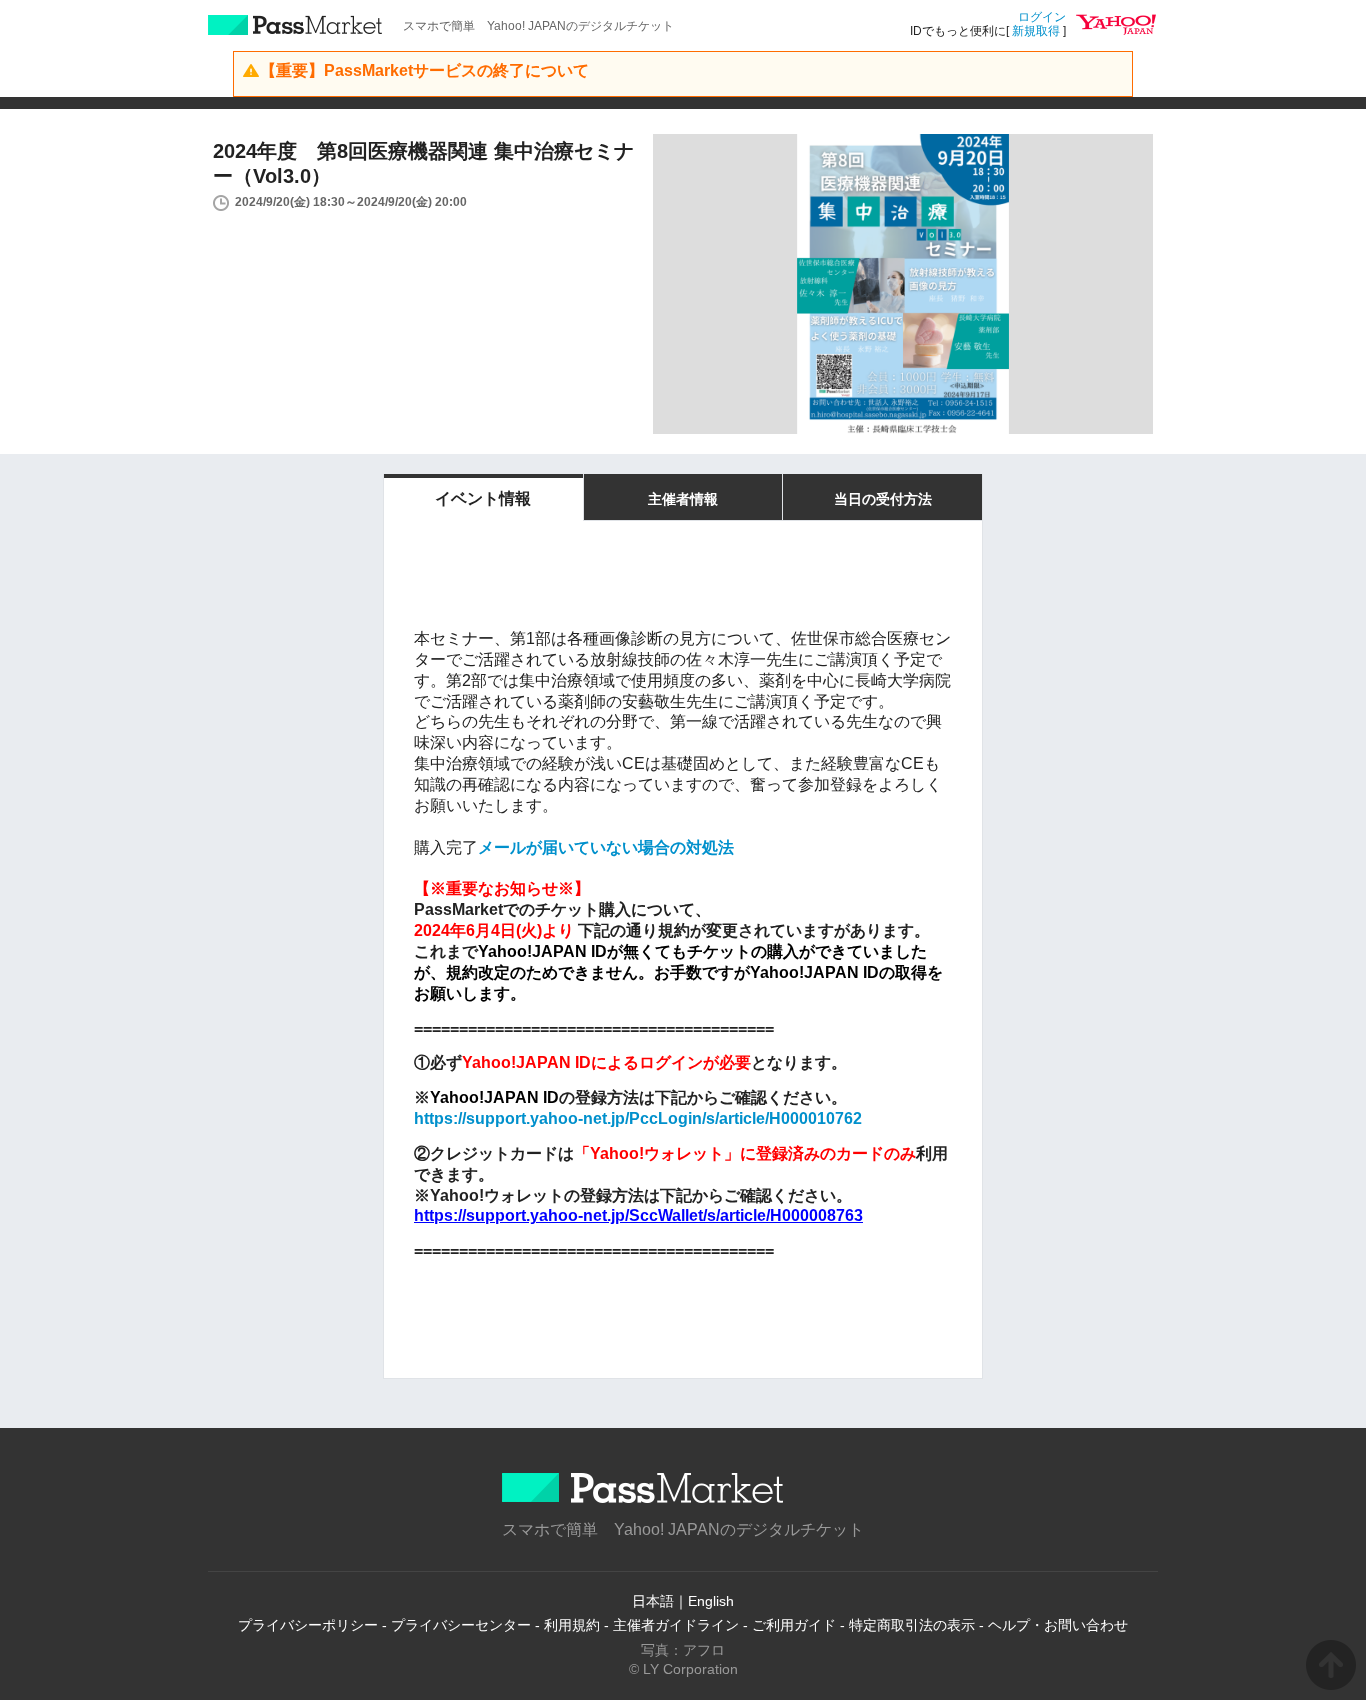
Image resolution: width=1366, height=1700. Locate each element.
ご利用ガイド (794, 1625)
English (711, 1601)
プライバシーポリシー (308, 1625)
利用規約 (572, 1625)
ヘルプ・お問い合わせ (1058, 1625)
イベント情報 (483, 498)
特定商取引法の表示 (912, 1625)
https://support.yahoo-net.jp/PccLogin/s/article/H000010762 (638, 1118)
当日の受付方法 (883, 499)
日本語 (653, 1601)
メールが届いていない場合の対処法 (606, 847)
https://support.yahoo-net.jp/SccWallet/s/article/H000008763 (638, 1215)
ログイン (1042, 17)
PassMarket (295, 25)
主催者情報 (683, 499)
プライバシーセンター (461, 1625)
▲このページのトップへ (1331, 1665)
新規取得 (1036, 31)
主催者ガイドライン (676, 1625)
